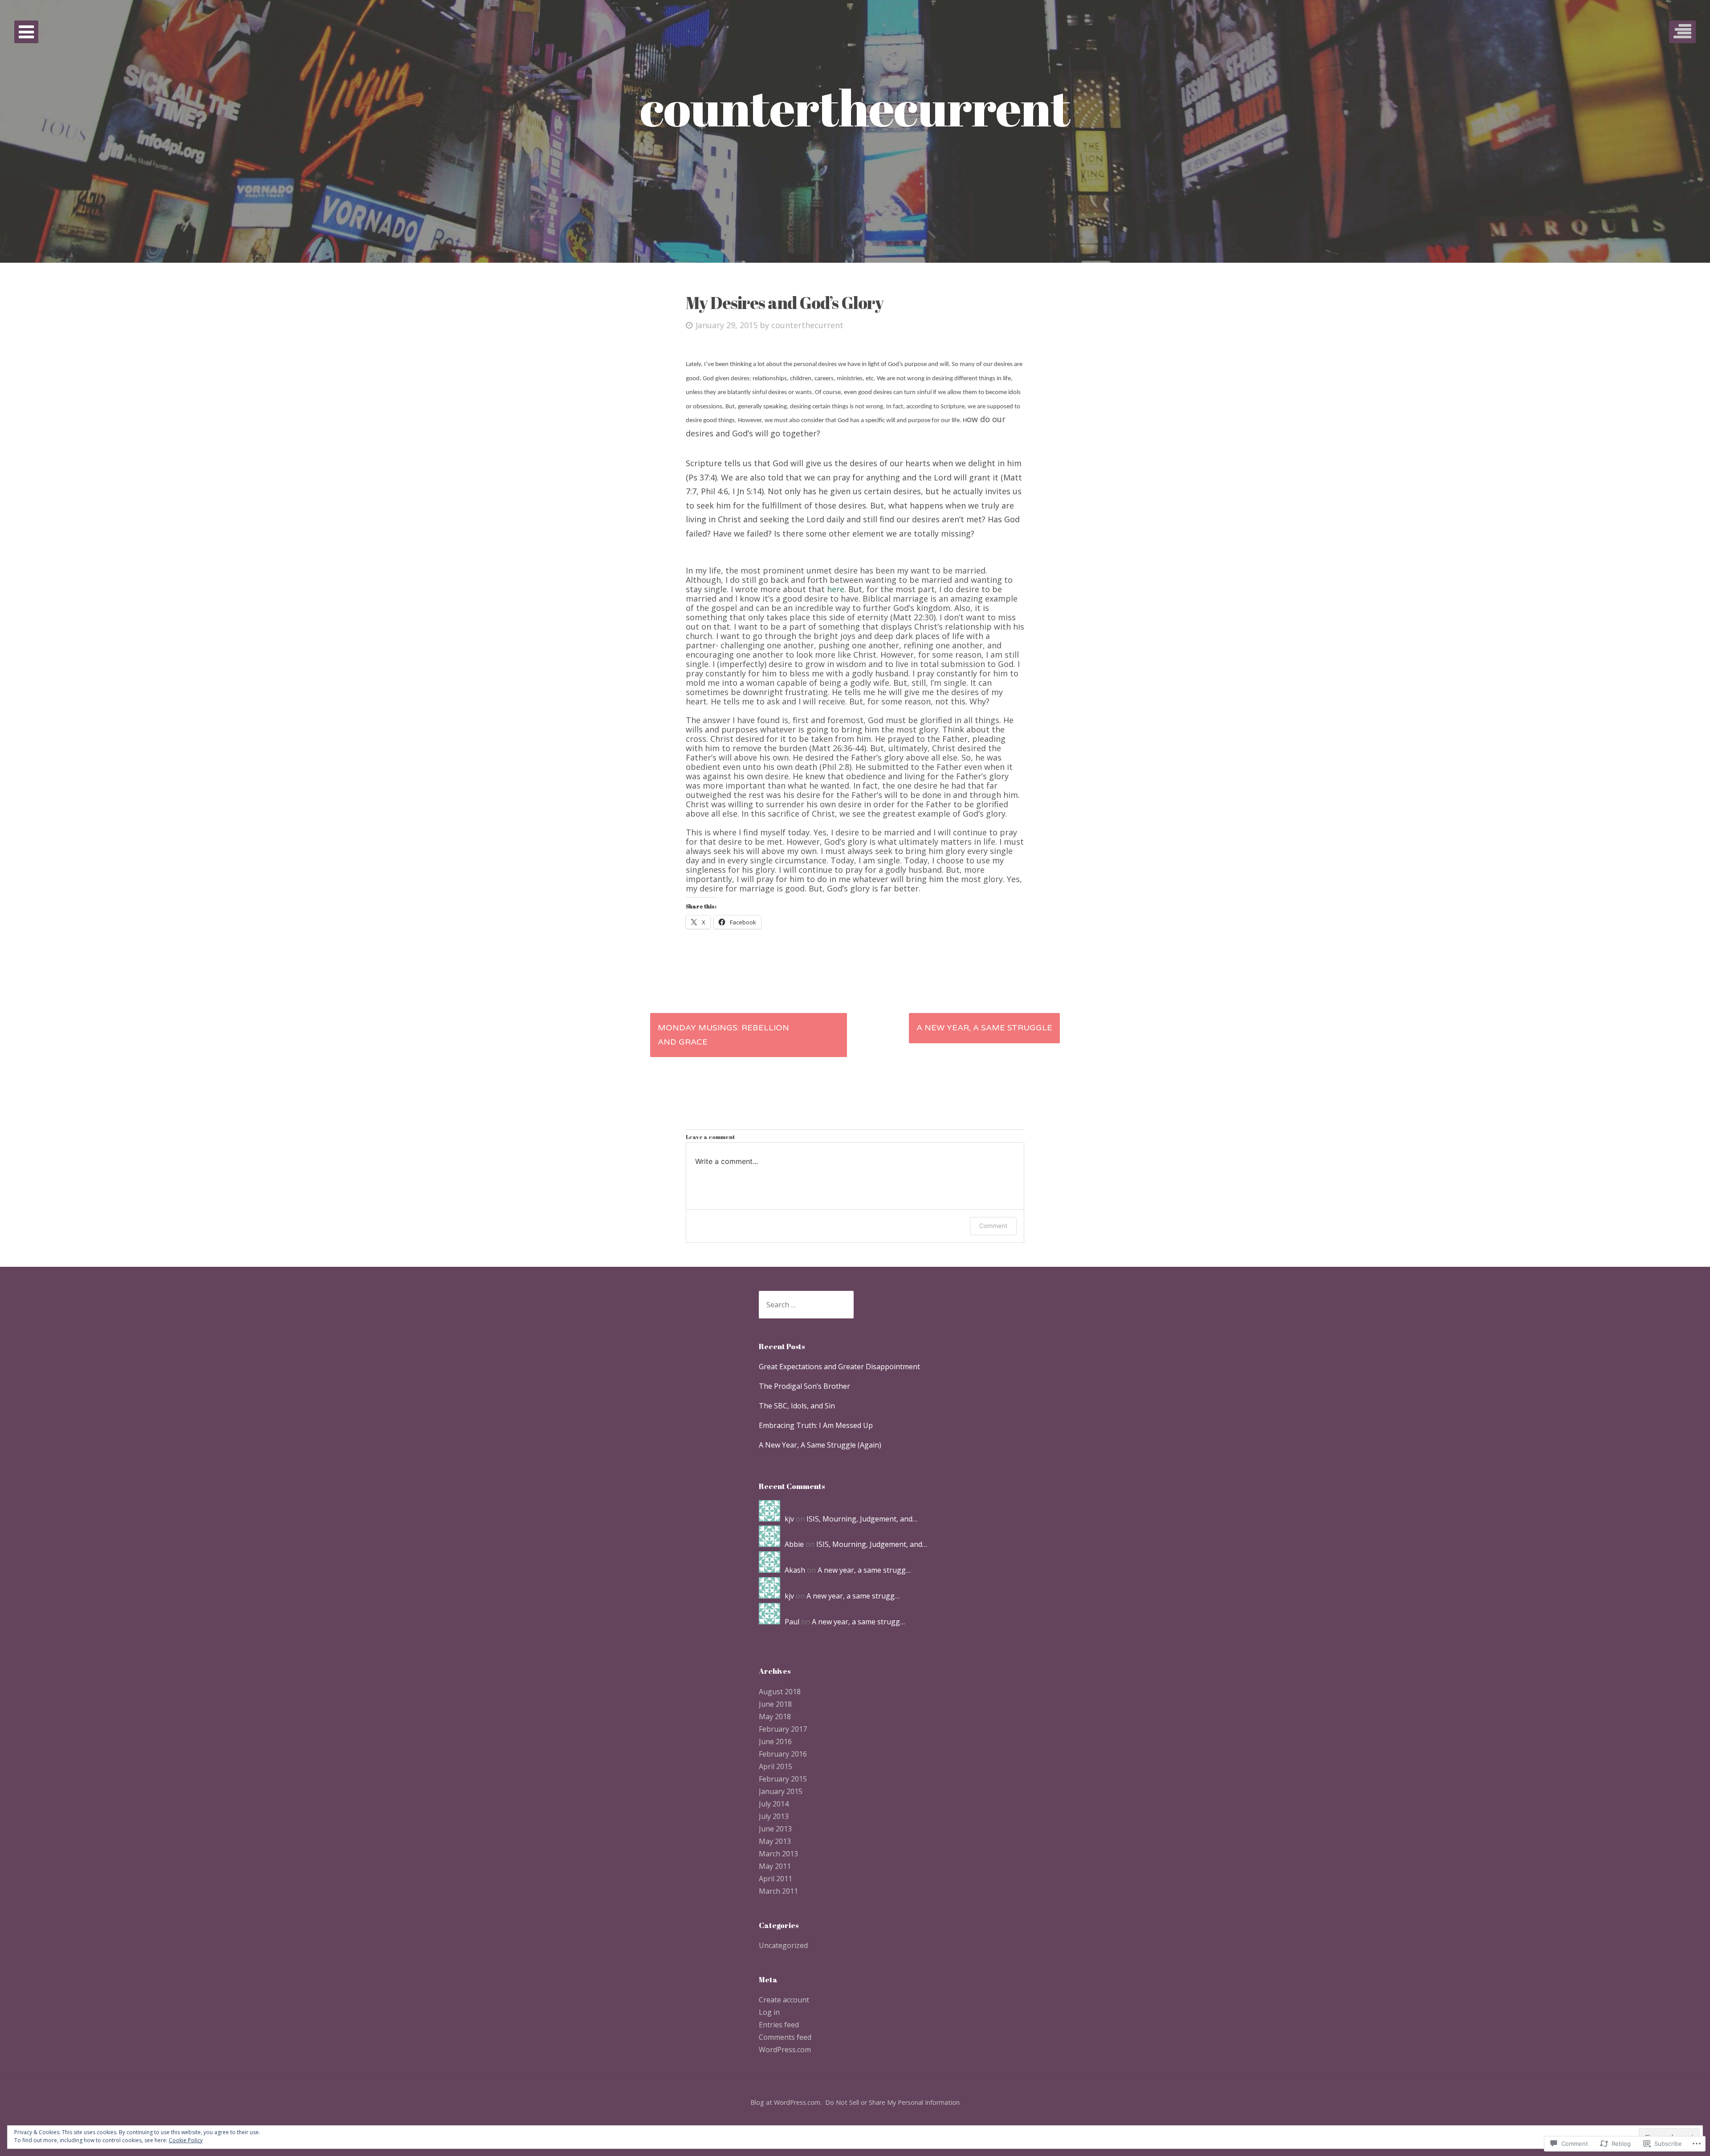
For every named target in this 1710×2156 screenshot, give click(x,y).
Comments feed (785, 2037)
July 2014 (774, 1804)
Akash (795, 1570)
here (836, 589)
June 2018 (775, 1704)
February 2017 (783, 1729)
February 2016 (783, 1754)
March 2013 (778, 1854)
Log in (769, 2012)
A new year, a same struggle (984, 1028)
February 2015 (783, 1779)
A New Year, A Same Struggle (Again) (820, 1445)
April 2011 (776, 1879)
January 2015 (781, 1791)
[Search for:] (806, 1305)
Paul (792, 1622)
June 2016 (775, 1741)
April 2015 (776, 1766)
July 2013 (774, 1816)
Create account (784, 2000)
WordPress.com (785, 2050)
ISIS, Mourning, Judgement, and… (862, 1519)
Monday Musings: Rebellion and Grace (723, 1035)
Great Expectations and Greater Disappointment (839, 1367)
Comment (993, 1226)
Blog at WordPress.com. (786, 2102)
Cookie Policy (186, 2140)
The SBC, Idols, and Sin (797, 1406)
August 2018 (780, 1692)
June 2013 (775, 1829)
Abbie (794, 1544)
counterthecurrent (807, 325)
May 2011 (775, 1866)
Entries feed (779, 2025)
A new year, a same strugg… (864, 1570)
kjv (789, 1519)
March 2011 (778, 1891)
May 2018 (775, 1717)
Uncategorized (783, 1945)
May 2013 (775, 1841)
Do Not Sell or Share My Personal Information (892, 2102)
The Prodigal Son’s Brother (804, 1386)
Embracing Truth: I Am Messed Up (816, 1425)
